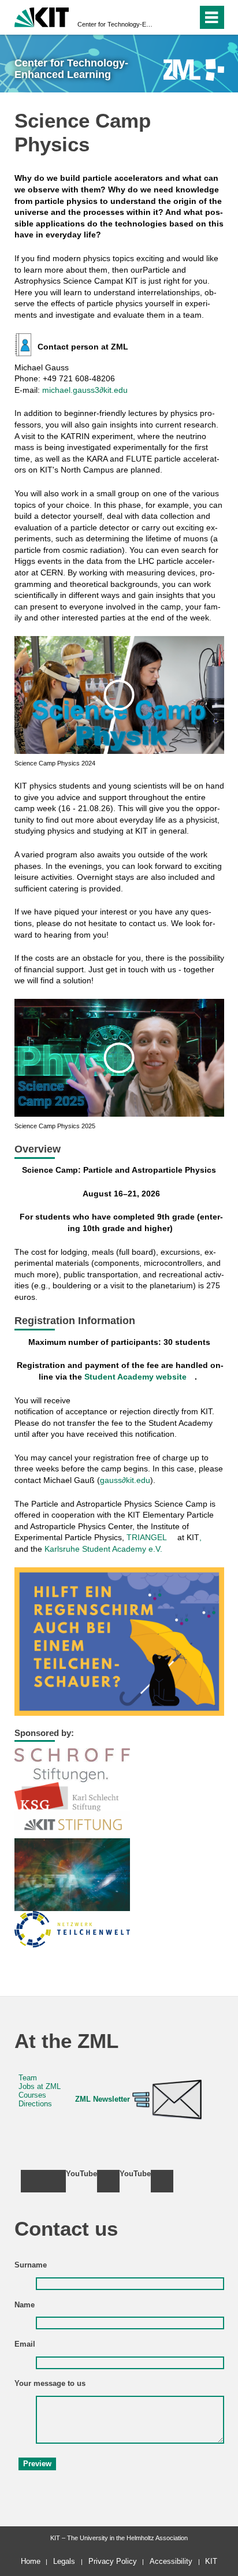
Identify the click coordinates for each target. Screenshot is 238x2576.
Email (25, 2344)
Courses (32, 2095)
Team (28, 2078)
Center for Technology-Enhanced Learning (116, 24)
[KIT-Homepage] (42, 16)
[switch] (168, 17)
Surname (31, 2265)
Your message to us (50, 2384)
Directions (35, 2104)
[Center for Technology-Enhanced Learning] (194, 70)
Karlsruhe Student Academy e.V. (103, 1549)
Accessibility (171, 2561)
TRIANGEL (147, 1537)
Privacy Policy (113, 2561)
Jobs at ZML (40, 2087)
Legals (64, 2561)
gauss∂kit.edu (125, 1480)
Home (31, 2561)
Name (25, 2305)
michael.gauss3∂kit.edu (85, 390)
